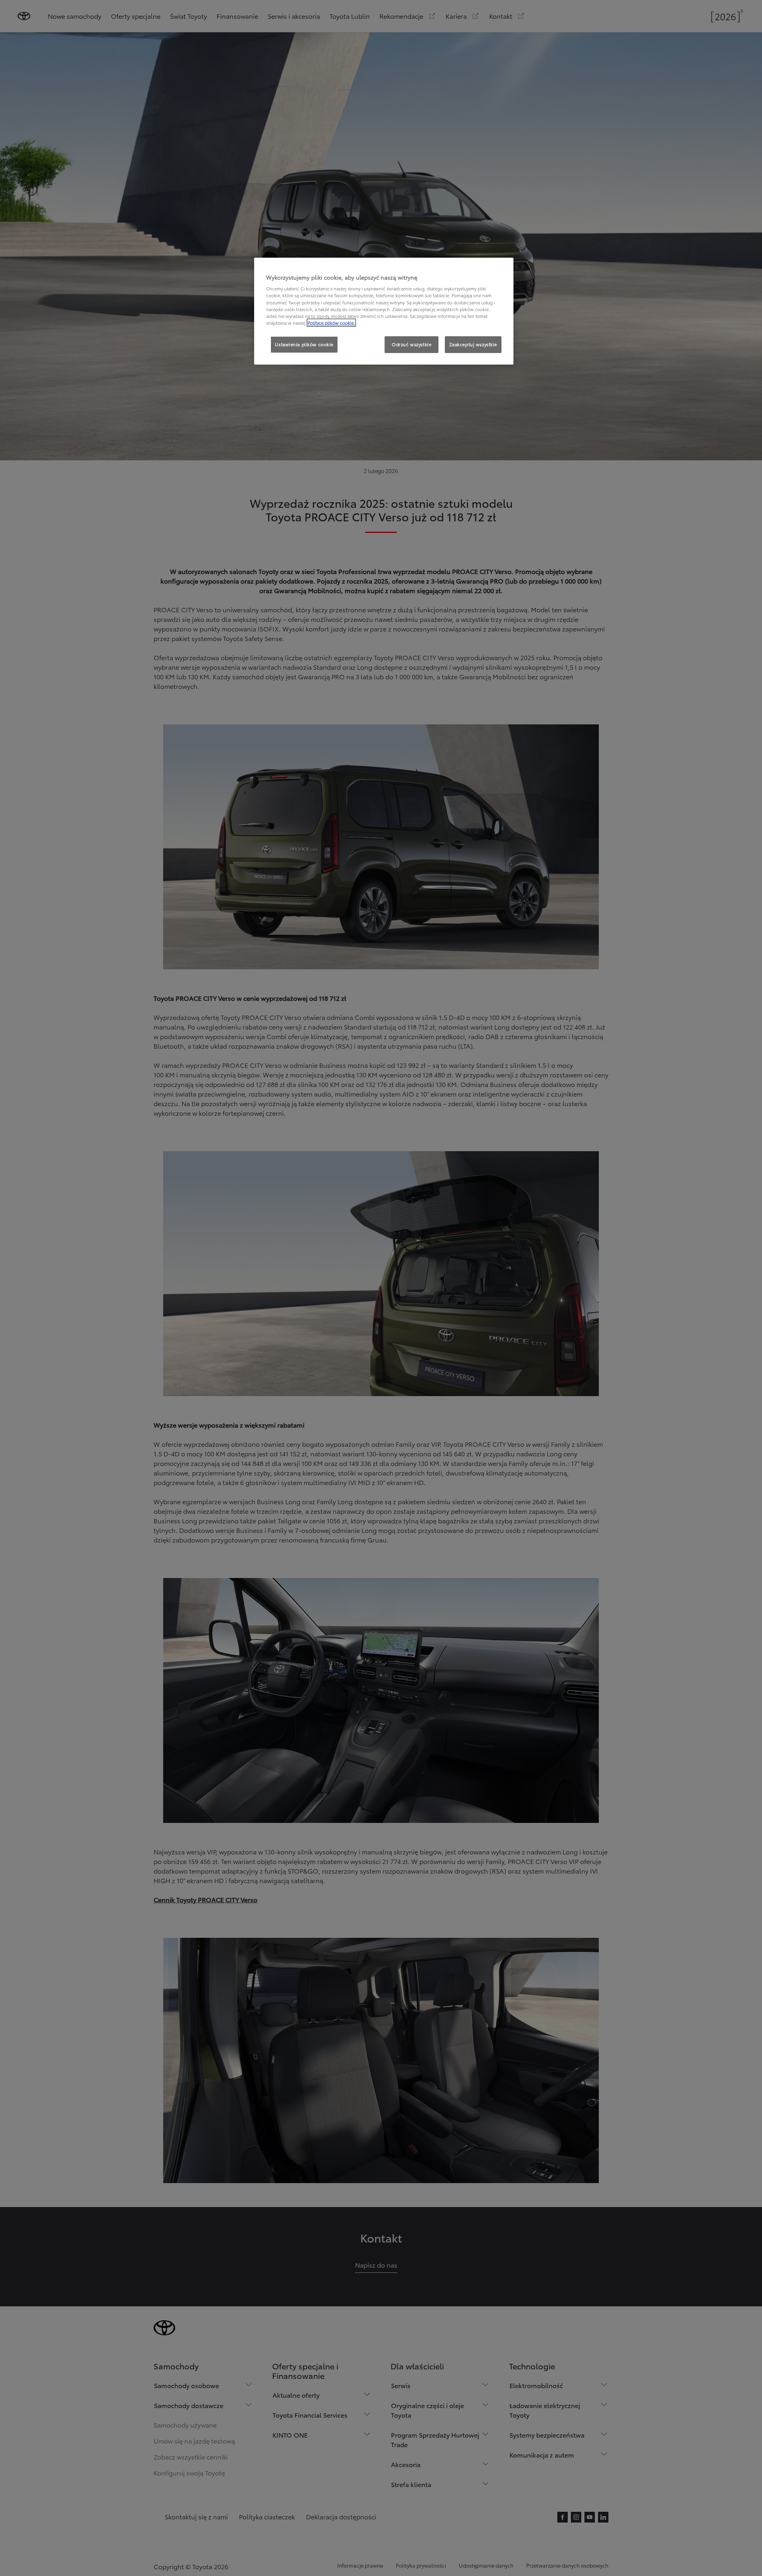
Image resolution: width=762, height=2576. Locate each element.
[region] (384, 311)
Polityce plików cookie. (331, 323)
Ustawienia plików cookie (304, 344)
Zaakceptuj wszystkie (473, 344)
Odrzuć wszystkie (412, 344)
